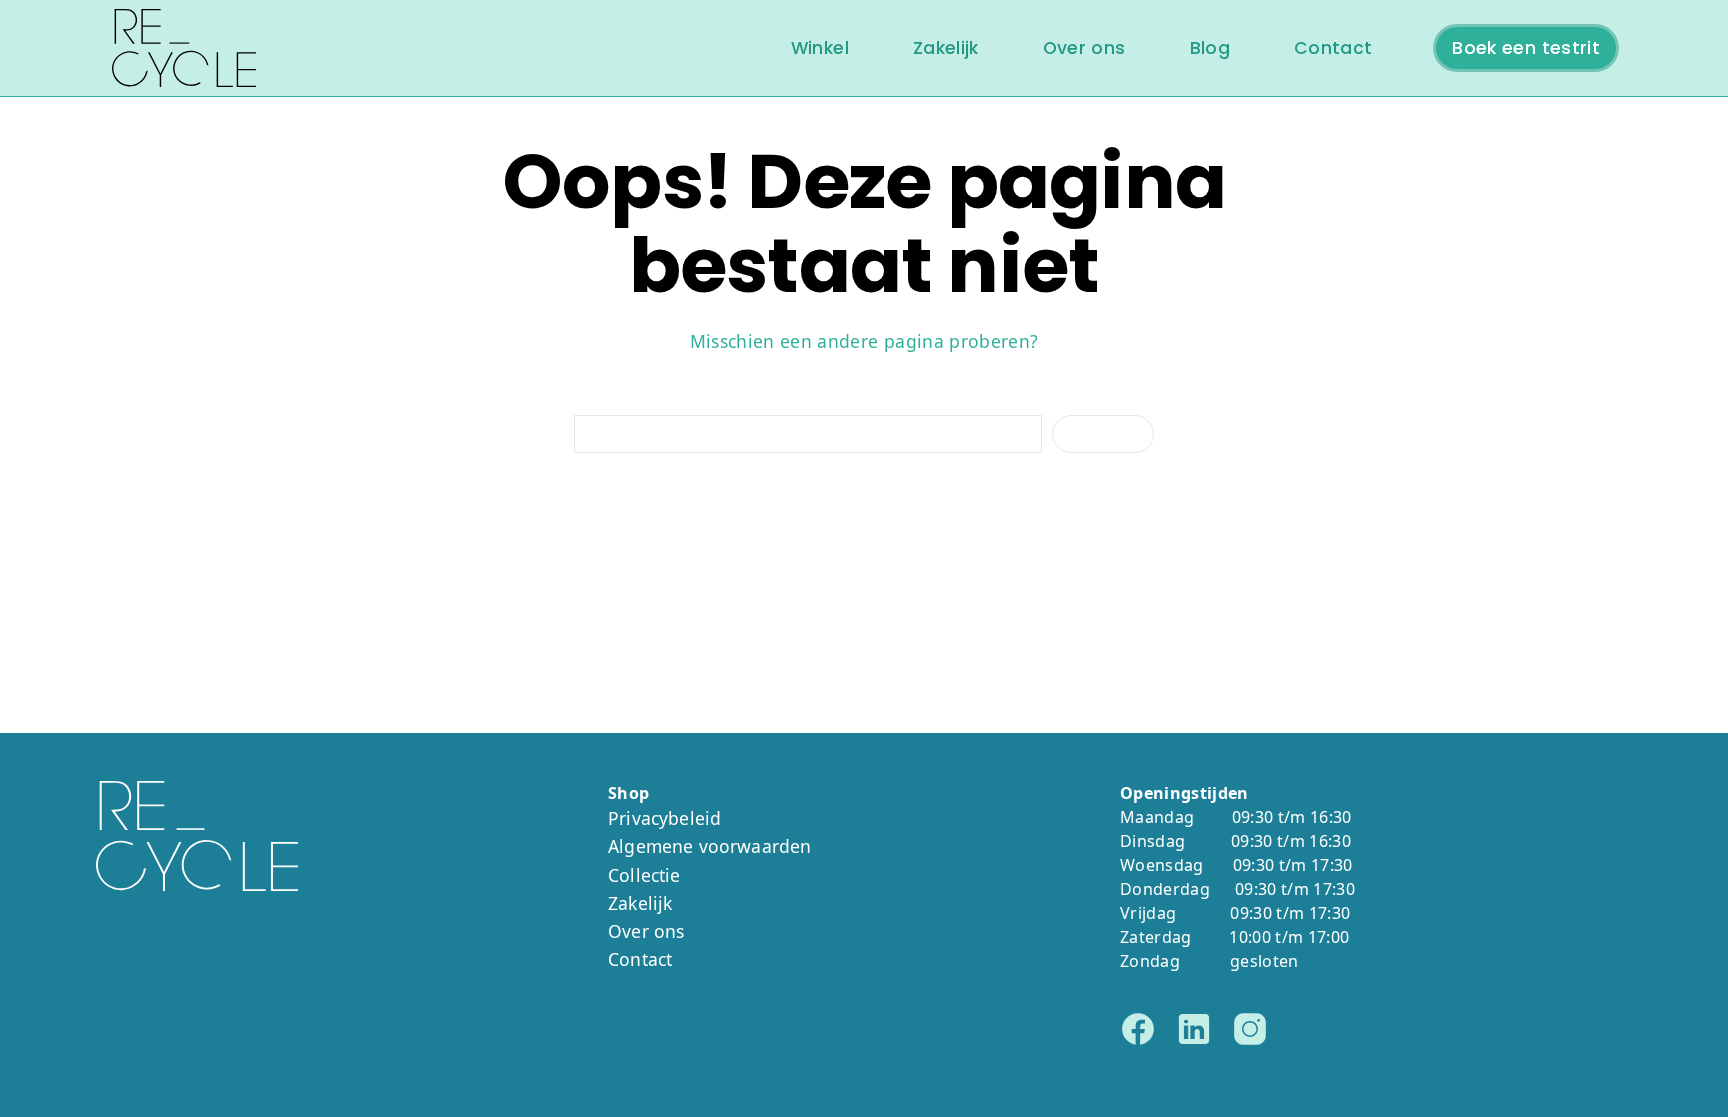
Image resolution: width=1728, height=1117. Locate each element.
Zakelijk (946, 48)
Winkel (820, 48)
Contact (1333, 48)
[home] (184, 48)
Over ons (1084, 48)
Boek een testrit (1526, 48)
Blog (1210, 48)
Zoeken (1103, 433)
